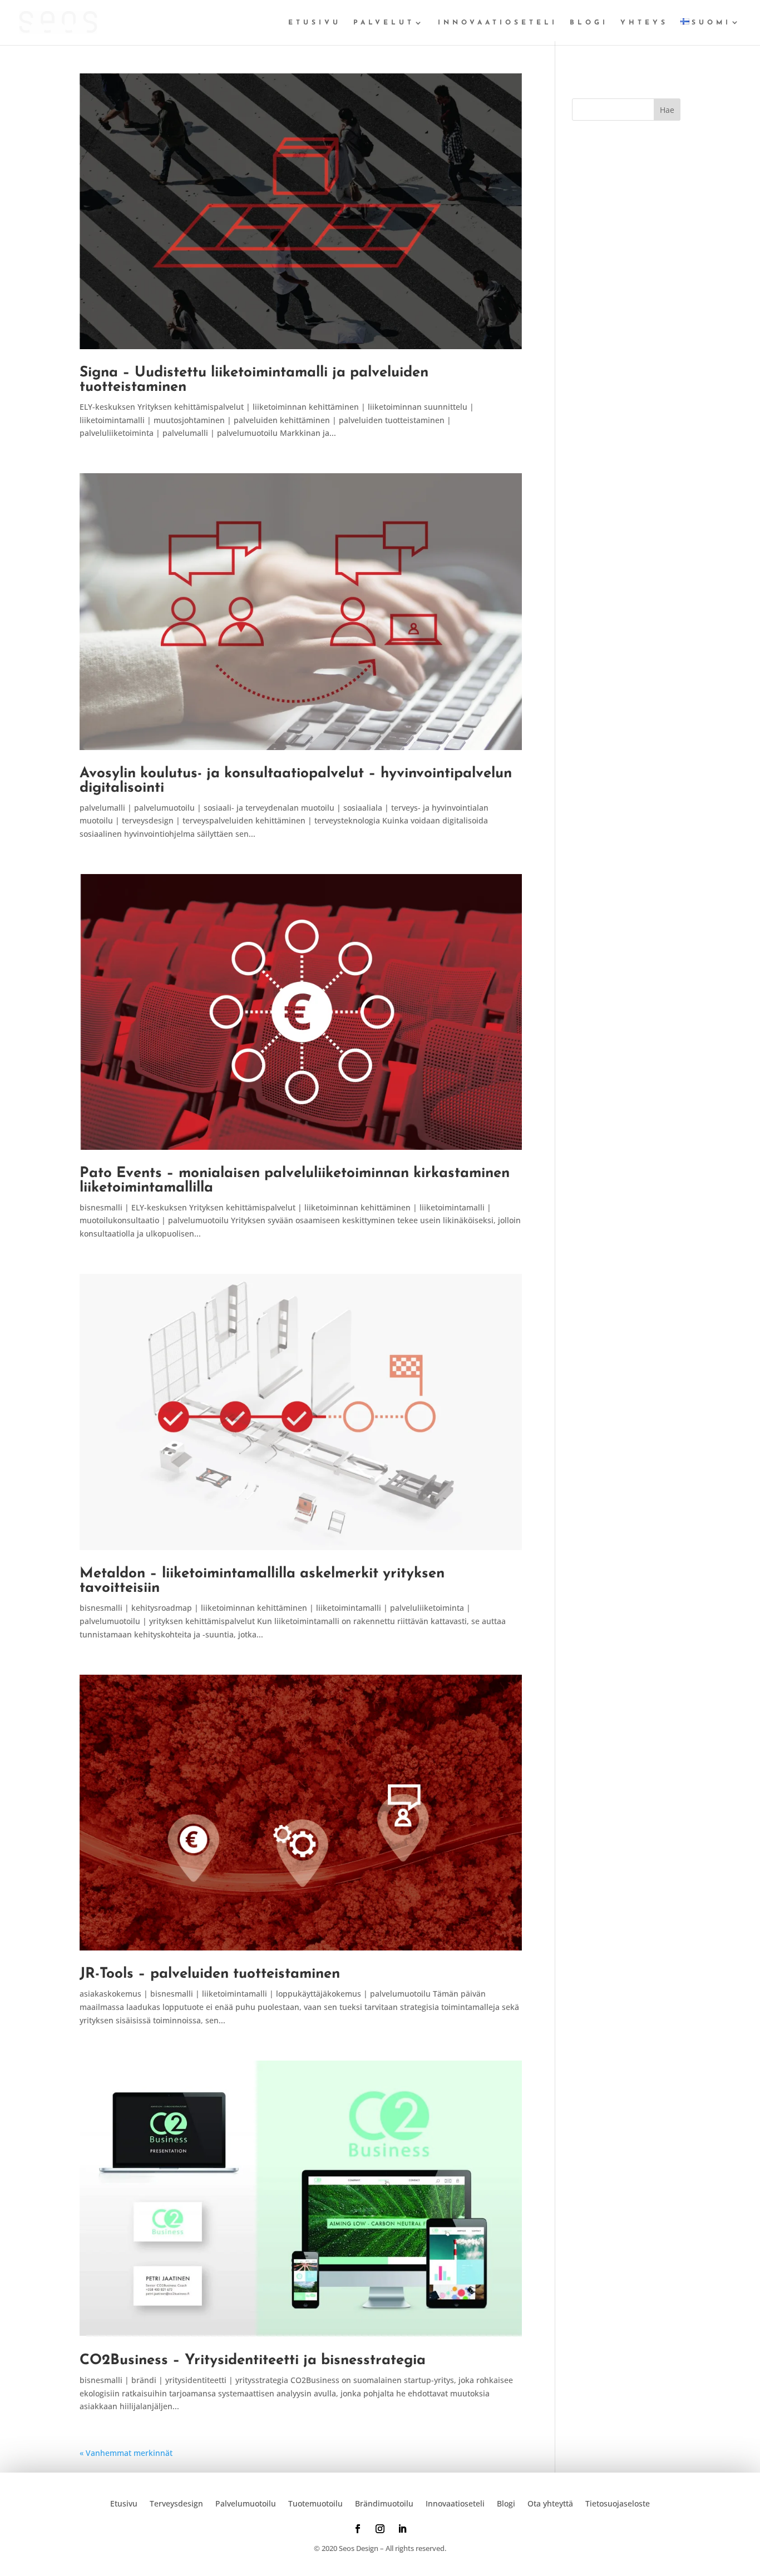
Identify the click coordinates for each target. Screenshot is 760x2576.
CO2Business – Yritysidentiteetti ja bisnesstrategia (253, 2361)
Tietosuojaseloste (618, 2503)
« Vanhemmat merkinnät (126, 2453)
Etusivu (315, 23)
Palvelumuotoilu (246, 2503)
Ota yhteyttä (550, 2503)
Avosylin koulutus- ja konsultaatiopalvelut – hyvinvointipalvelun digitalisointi (296, 781)
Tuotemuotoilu (315, 2503)
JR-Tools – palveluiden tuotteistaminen (210, 1974)
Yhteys (644, 23)
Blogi (589, 23)
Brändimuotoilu (384, 2503)
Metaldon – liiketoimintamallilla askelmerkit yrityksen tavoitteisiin (262, 1581)
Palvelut (384, 23)
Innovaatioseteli (498, 23)
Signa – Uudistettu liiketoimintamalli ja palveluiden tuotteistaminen (254, 380)
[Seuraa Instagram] (380, 2529)
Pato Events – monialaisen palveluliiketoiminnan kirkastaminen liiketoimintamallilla (295, 1181)
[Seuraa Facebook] (358, 2529)
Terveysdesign (176, 2503)
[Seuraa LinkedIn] (402, 2529)
